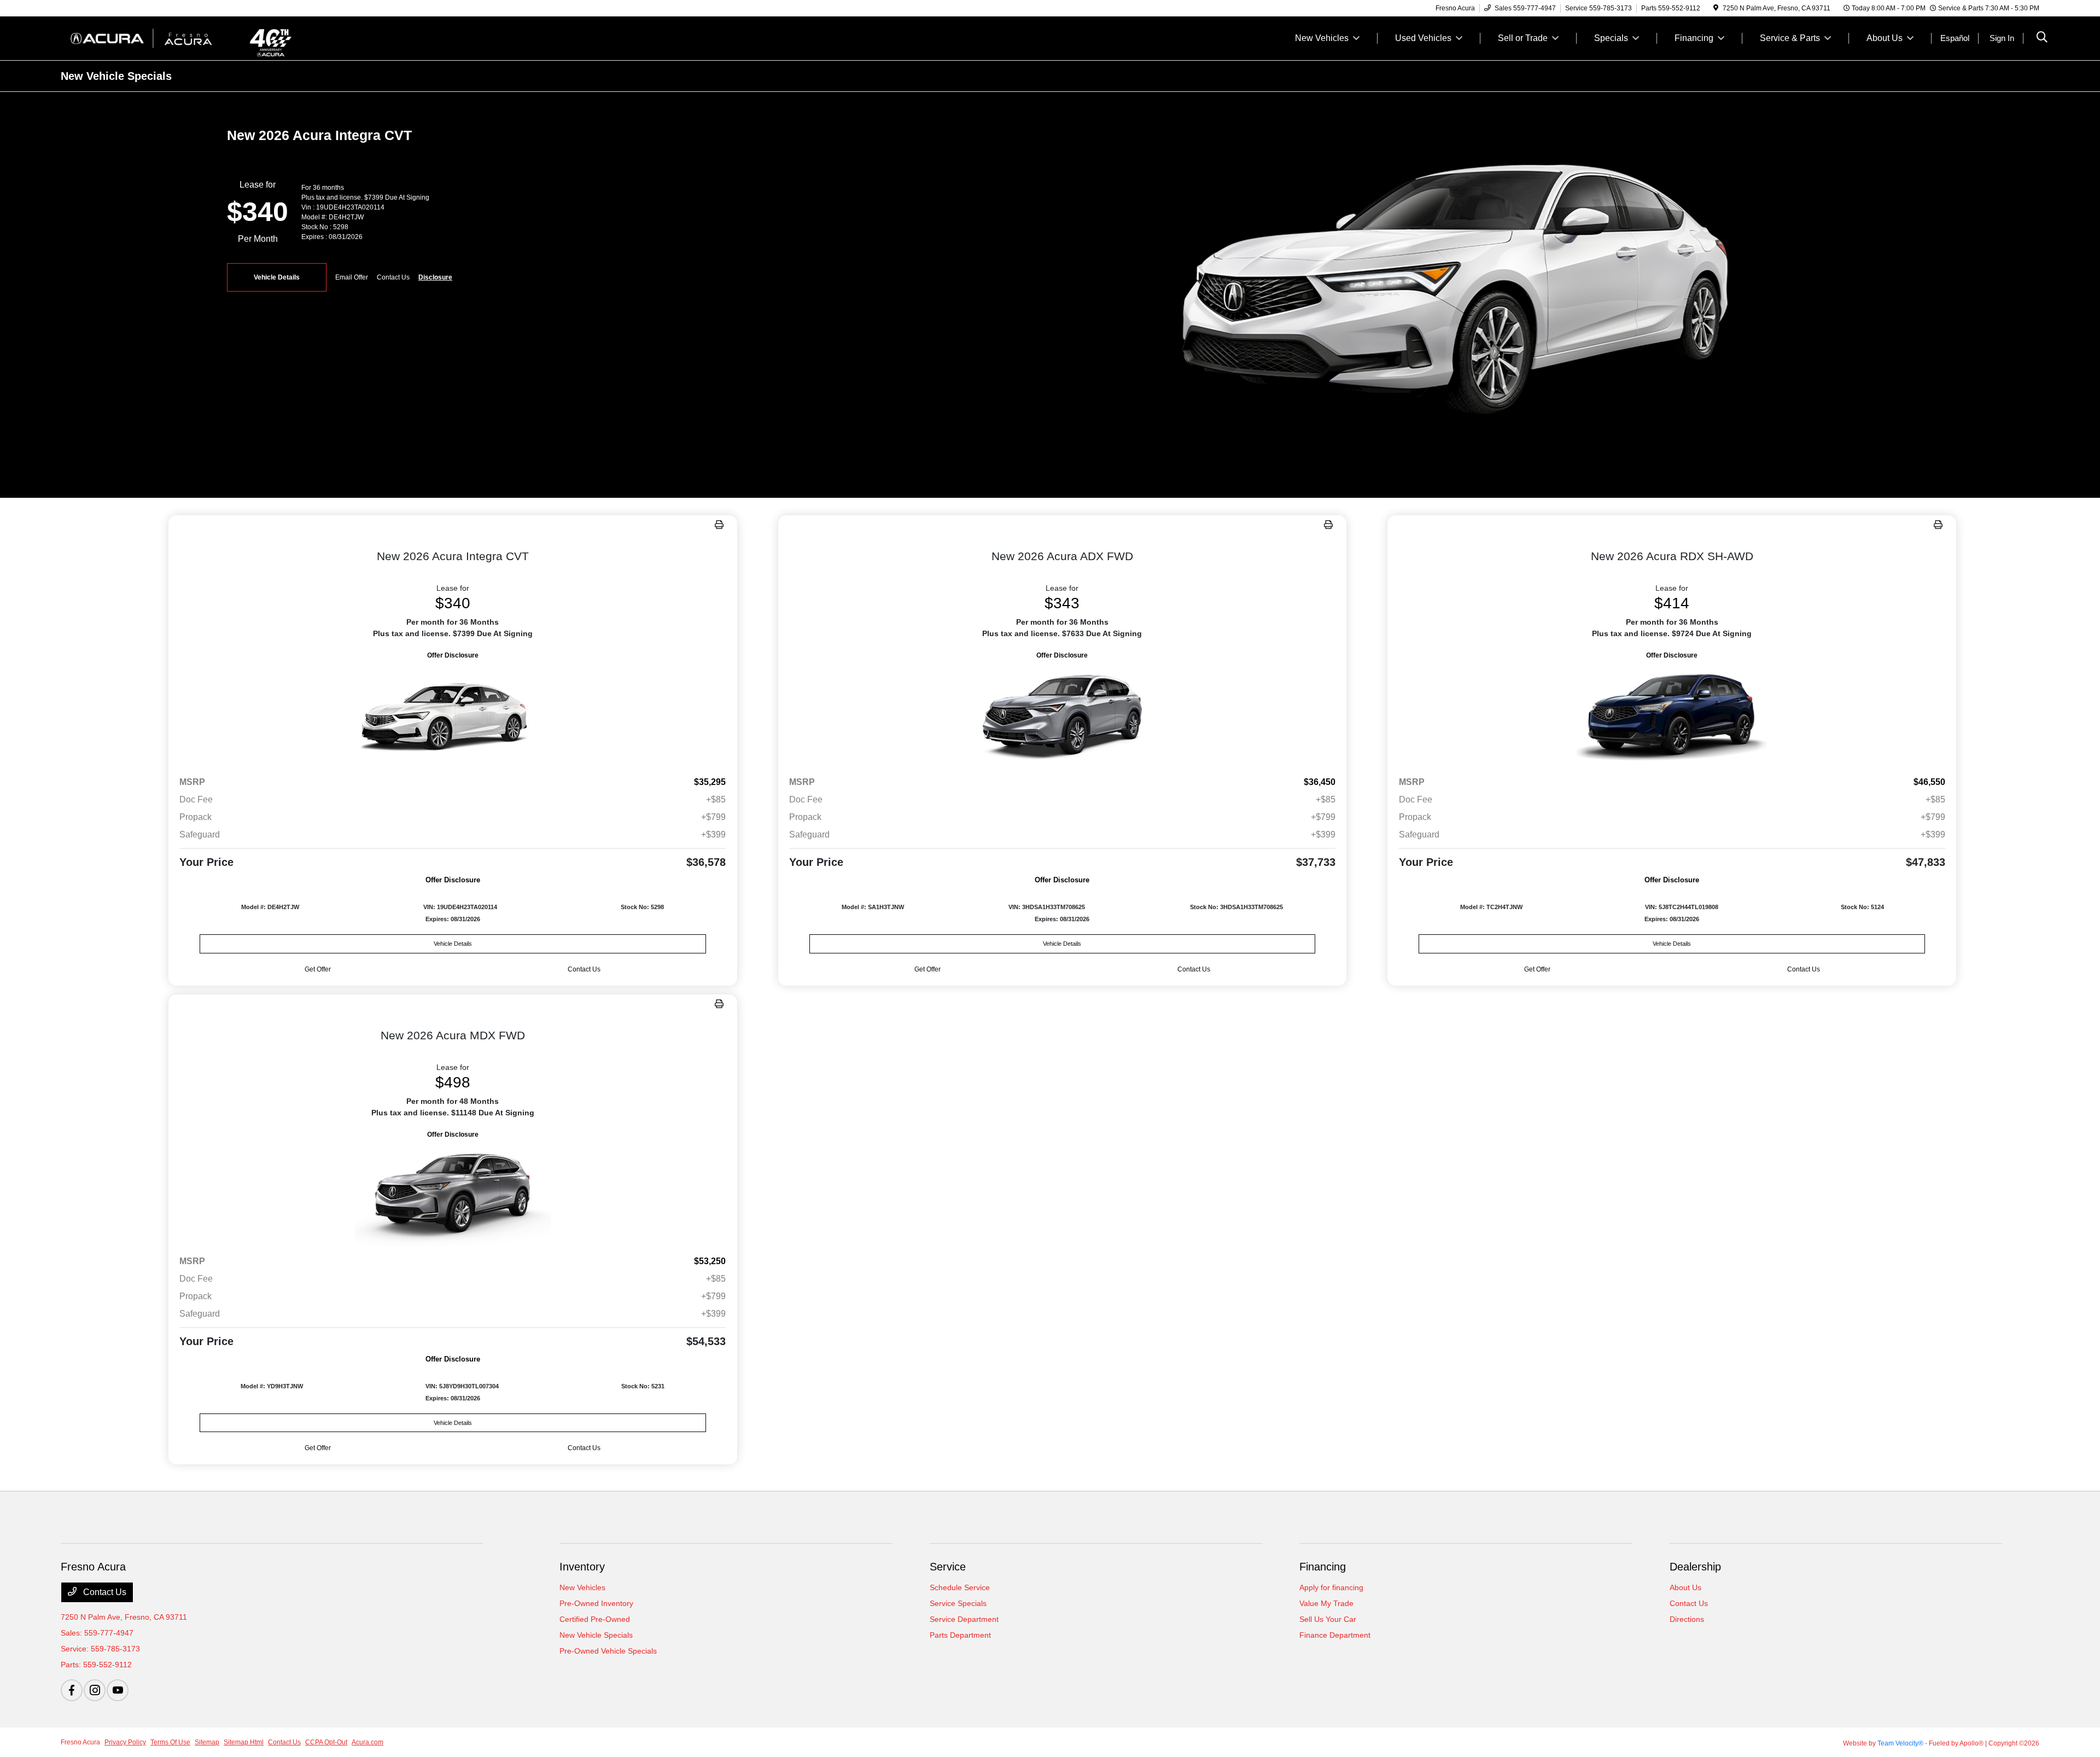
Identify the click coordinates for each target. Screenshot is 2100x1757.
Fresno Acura (80, 1742)
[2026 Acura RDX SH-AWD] (1672, 714)
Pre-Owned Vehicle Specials (608, 1651)
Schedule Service (960, 1587)
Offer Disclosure (453, 655)
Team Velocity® (1900, 1743)
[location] (1716, 8)
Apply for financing (1331, 1587)
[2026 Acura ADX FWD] (1063, 714)
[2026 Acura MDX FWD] (453, 1193)
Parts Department (960, 1635)
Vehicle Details (277, 277)
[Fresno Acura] (155, 37)
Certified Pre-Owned (595, 1619)
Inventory (582, 1567)
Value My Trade (1326, 1603)
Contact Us (104, 1592)
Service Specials (958, 1603)
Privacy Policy (125, 1742)
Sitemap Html (244, 1742)
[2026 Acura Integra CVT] (453, 714)
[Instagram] (95, 1690)
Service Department (964, 1619)
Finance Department (1335, 1635)
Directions (1687, 1619)
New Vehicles (582, 1587)
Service (948, 1567)
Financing (1323, 1567)
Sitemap (207, 1742)
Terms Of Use (170, 1742)
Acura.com (367, 1742)
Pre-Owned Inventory (596, 1603)
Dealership (1695, 1567)
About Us (1685, 1587)
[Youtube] (118, 1690)
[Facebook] (72, 1690)
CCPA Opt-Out (326, 1742)
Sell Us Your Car (1328, 1619)
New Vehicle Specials (596, 1635)
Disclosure (435, 277)
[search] (2042, 38)
